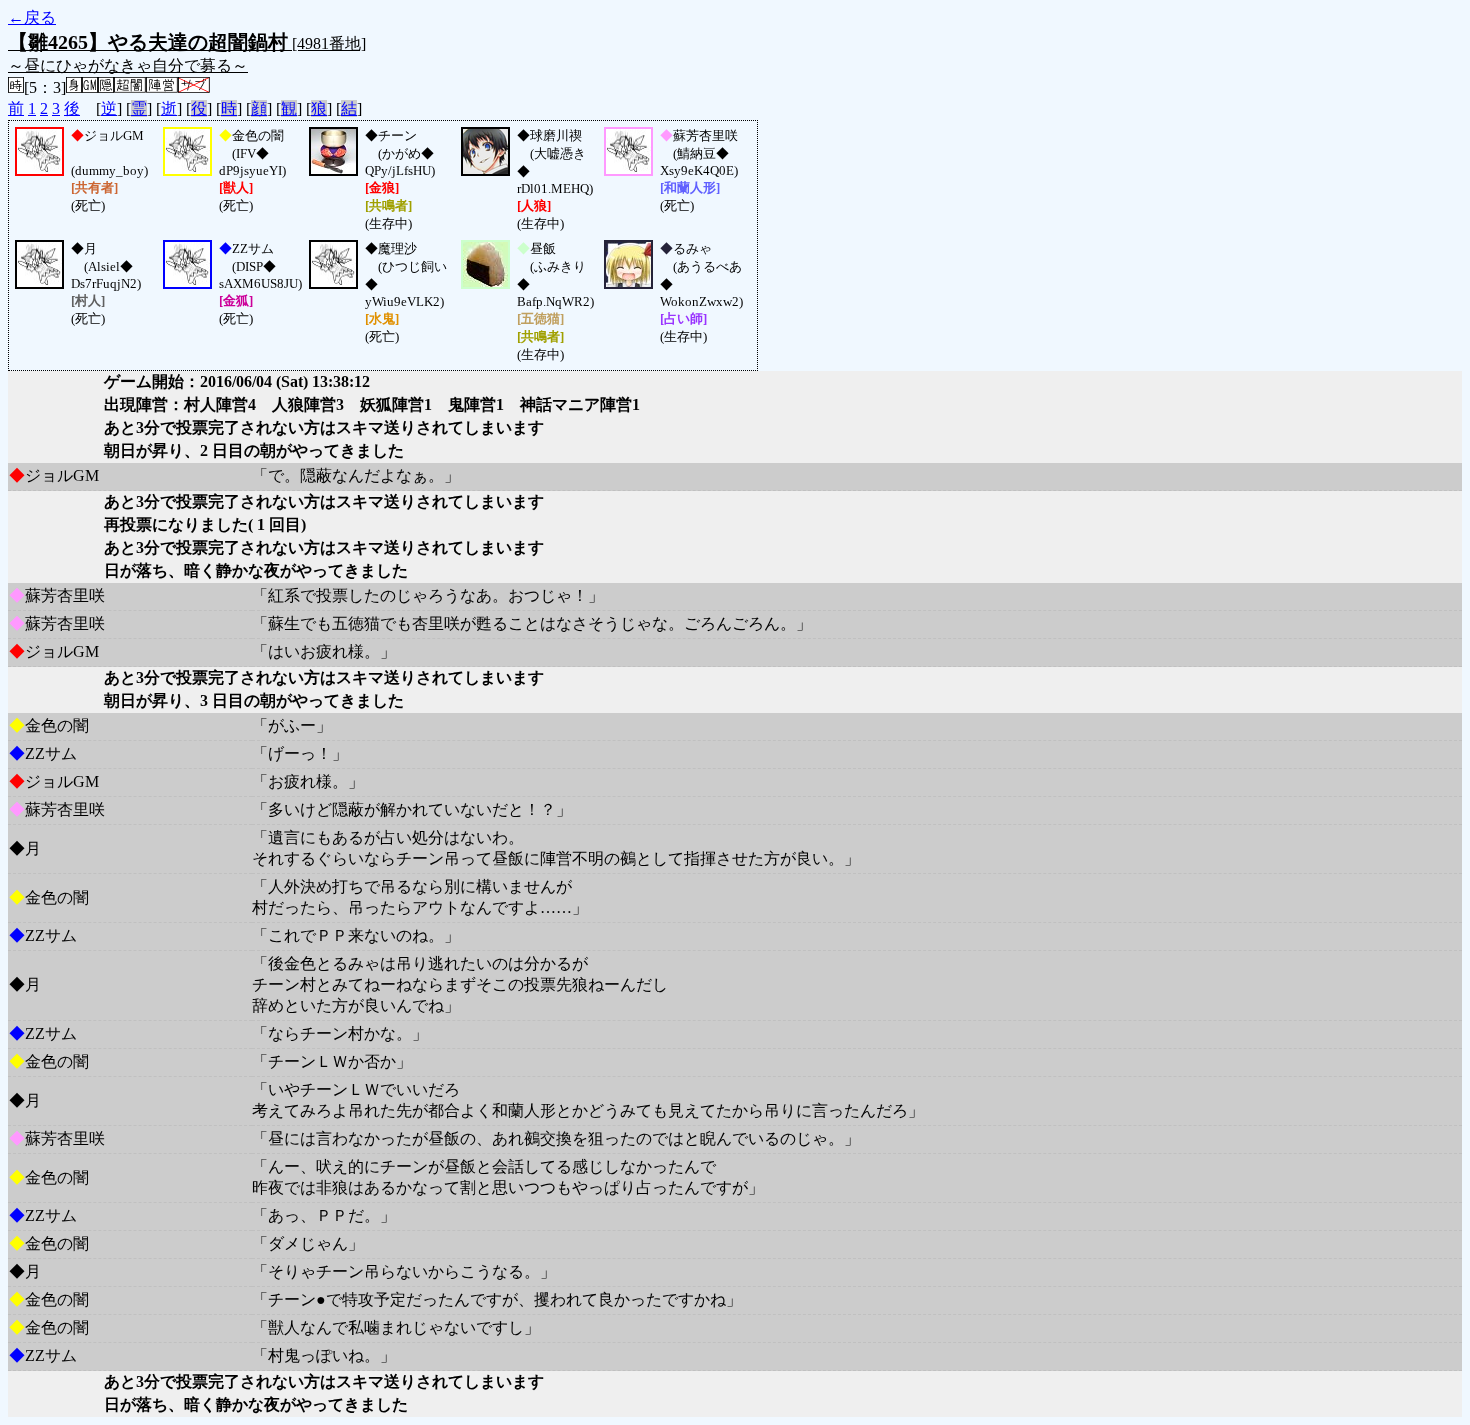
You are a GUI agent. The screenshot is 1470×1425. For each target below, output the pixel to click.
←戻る (32, 17)
